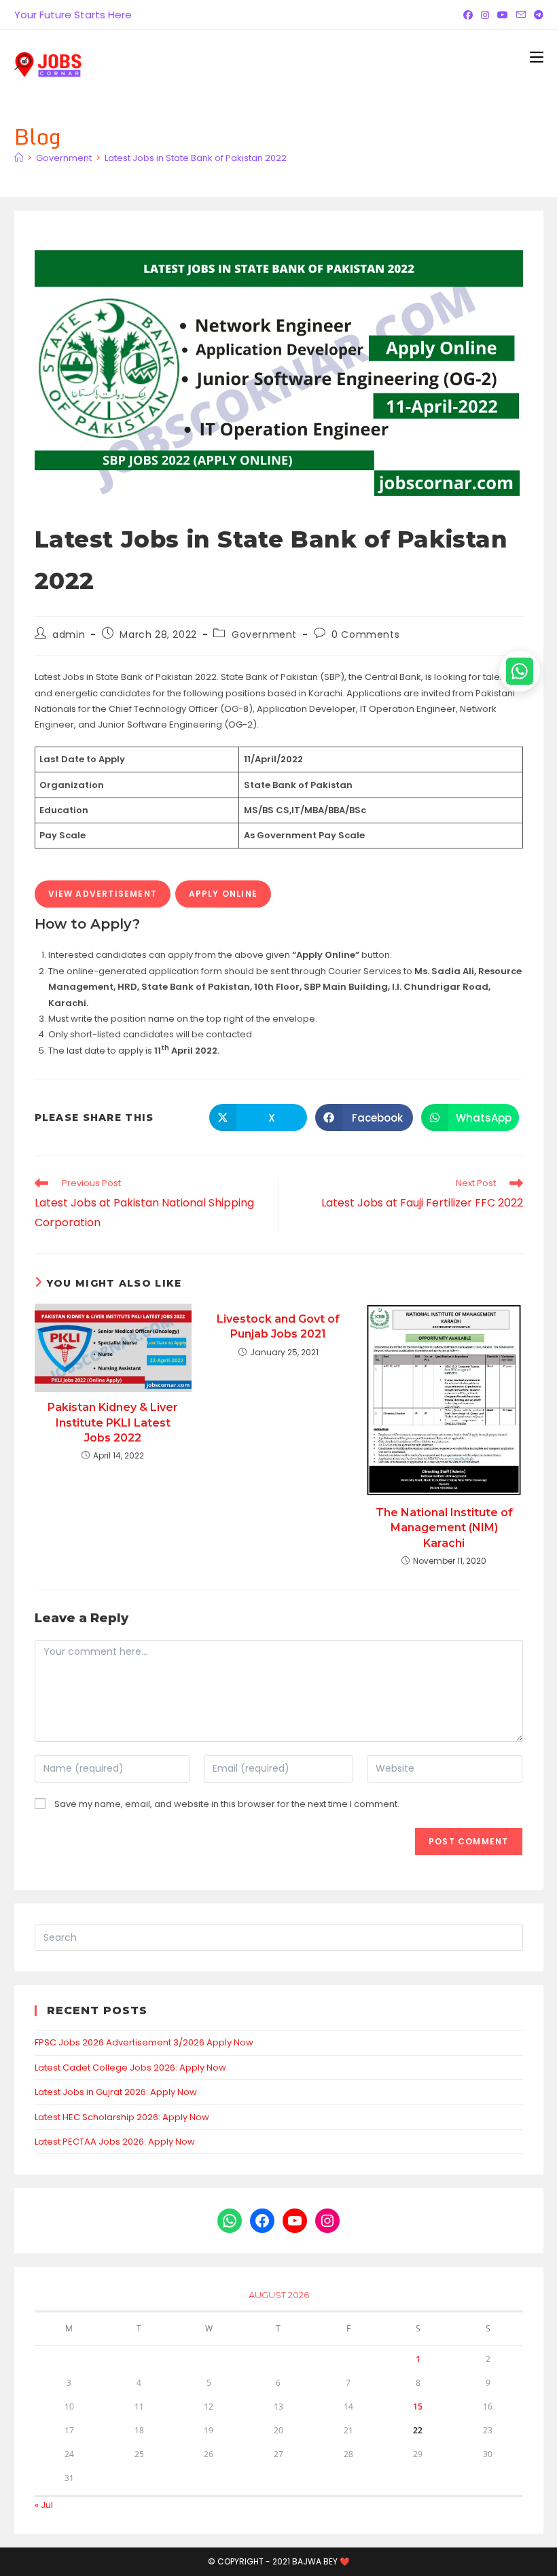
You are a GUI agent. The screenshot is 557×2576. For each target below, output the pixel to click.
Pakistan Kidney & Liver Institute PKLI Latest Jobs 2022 (113, 1423)
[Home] (19, 158)
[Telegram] (537, 15)
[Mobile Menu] (537, 57)
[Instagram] (485, 15)
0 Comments (365, 634)
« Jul (44, 2505)
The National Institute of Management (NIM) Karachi (444, 1528)
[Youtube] (503, 15)
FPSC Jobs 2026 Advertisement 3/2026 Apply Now (144, 2042)
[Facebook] (468, 15)
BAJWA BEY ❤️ (321, 2561)
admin (69, 634)
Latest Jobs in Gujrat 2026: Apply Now (116, 2092)
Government (264, 634)
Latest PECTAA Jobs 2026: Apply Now (115, 2142)
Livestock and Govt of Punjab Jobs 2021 (278, 1326)
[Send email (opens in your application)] (521, 15)
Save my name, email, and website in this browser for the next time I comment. (227, 1804)
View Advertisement (103, 894)
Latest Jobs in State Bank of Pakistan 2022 (196, 158)
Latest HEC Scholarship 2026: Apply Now (122, 2117)
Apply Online (223, 894)
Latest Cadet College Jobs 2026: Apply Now (130, 2068)
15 (418, 2407)
